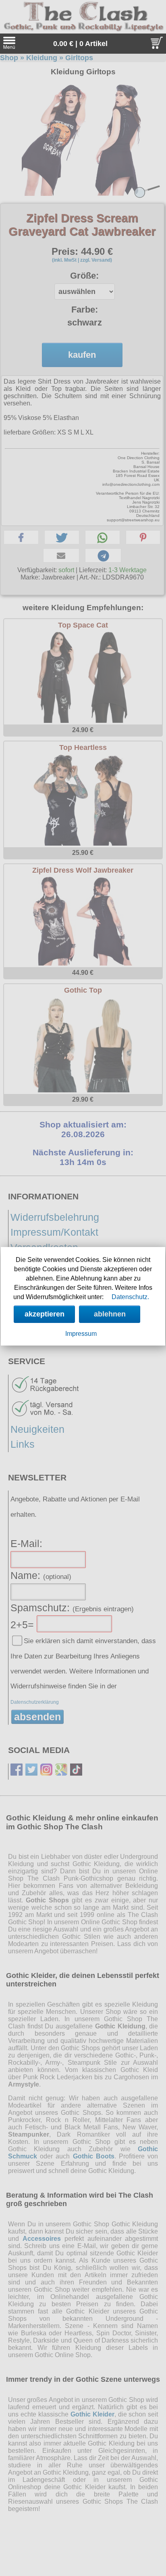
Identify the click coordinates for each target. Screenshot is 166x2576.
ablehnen (110, 1314)
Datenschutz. (130, 1297)
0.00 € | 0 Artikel (80, 44)
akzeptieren (45, 1314)
